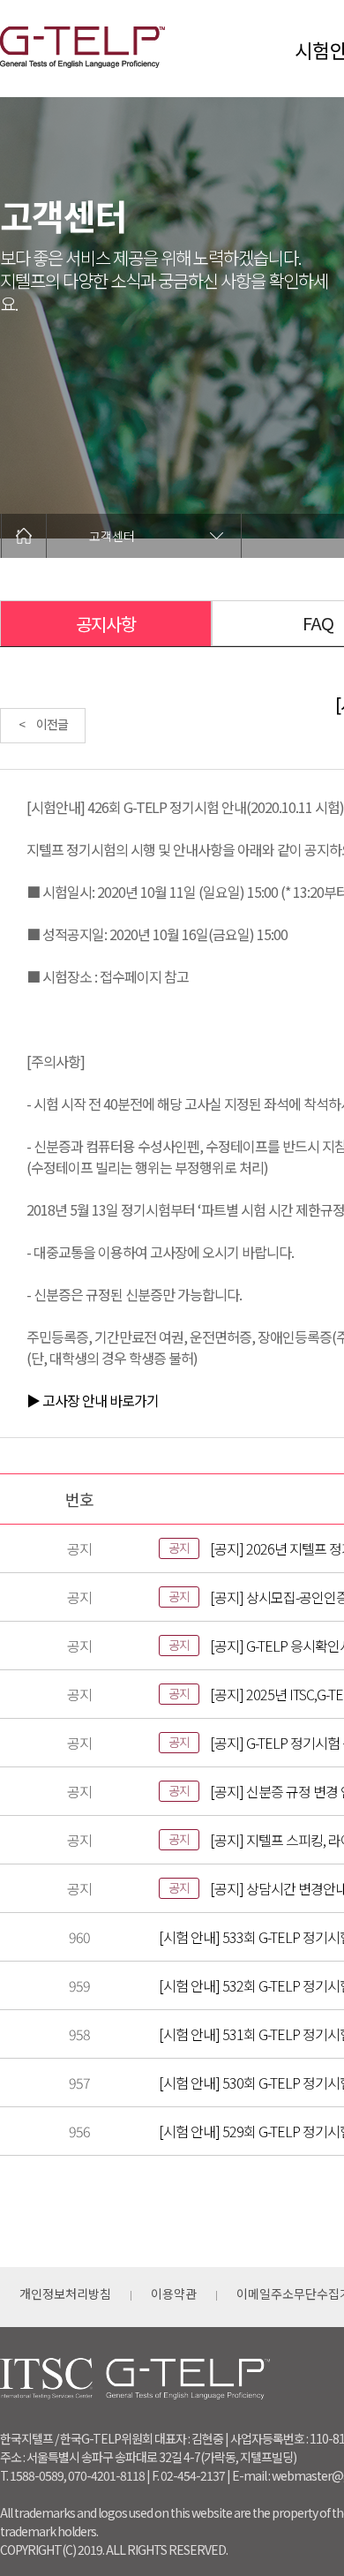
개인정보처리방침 (65, 2294)
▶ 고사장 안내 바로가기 (93, 1400)
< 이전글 (43, 724)
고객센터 (112, 536)
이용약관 (174, 2294)
